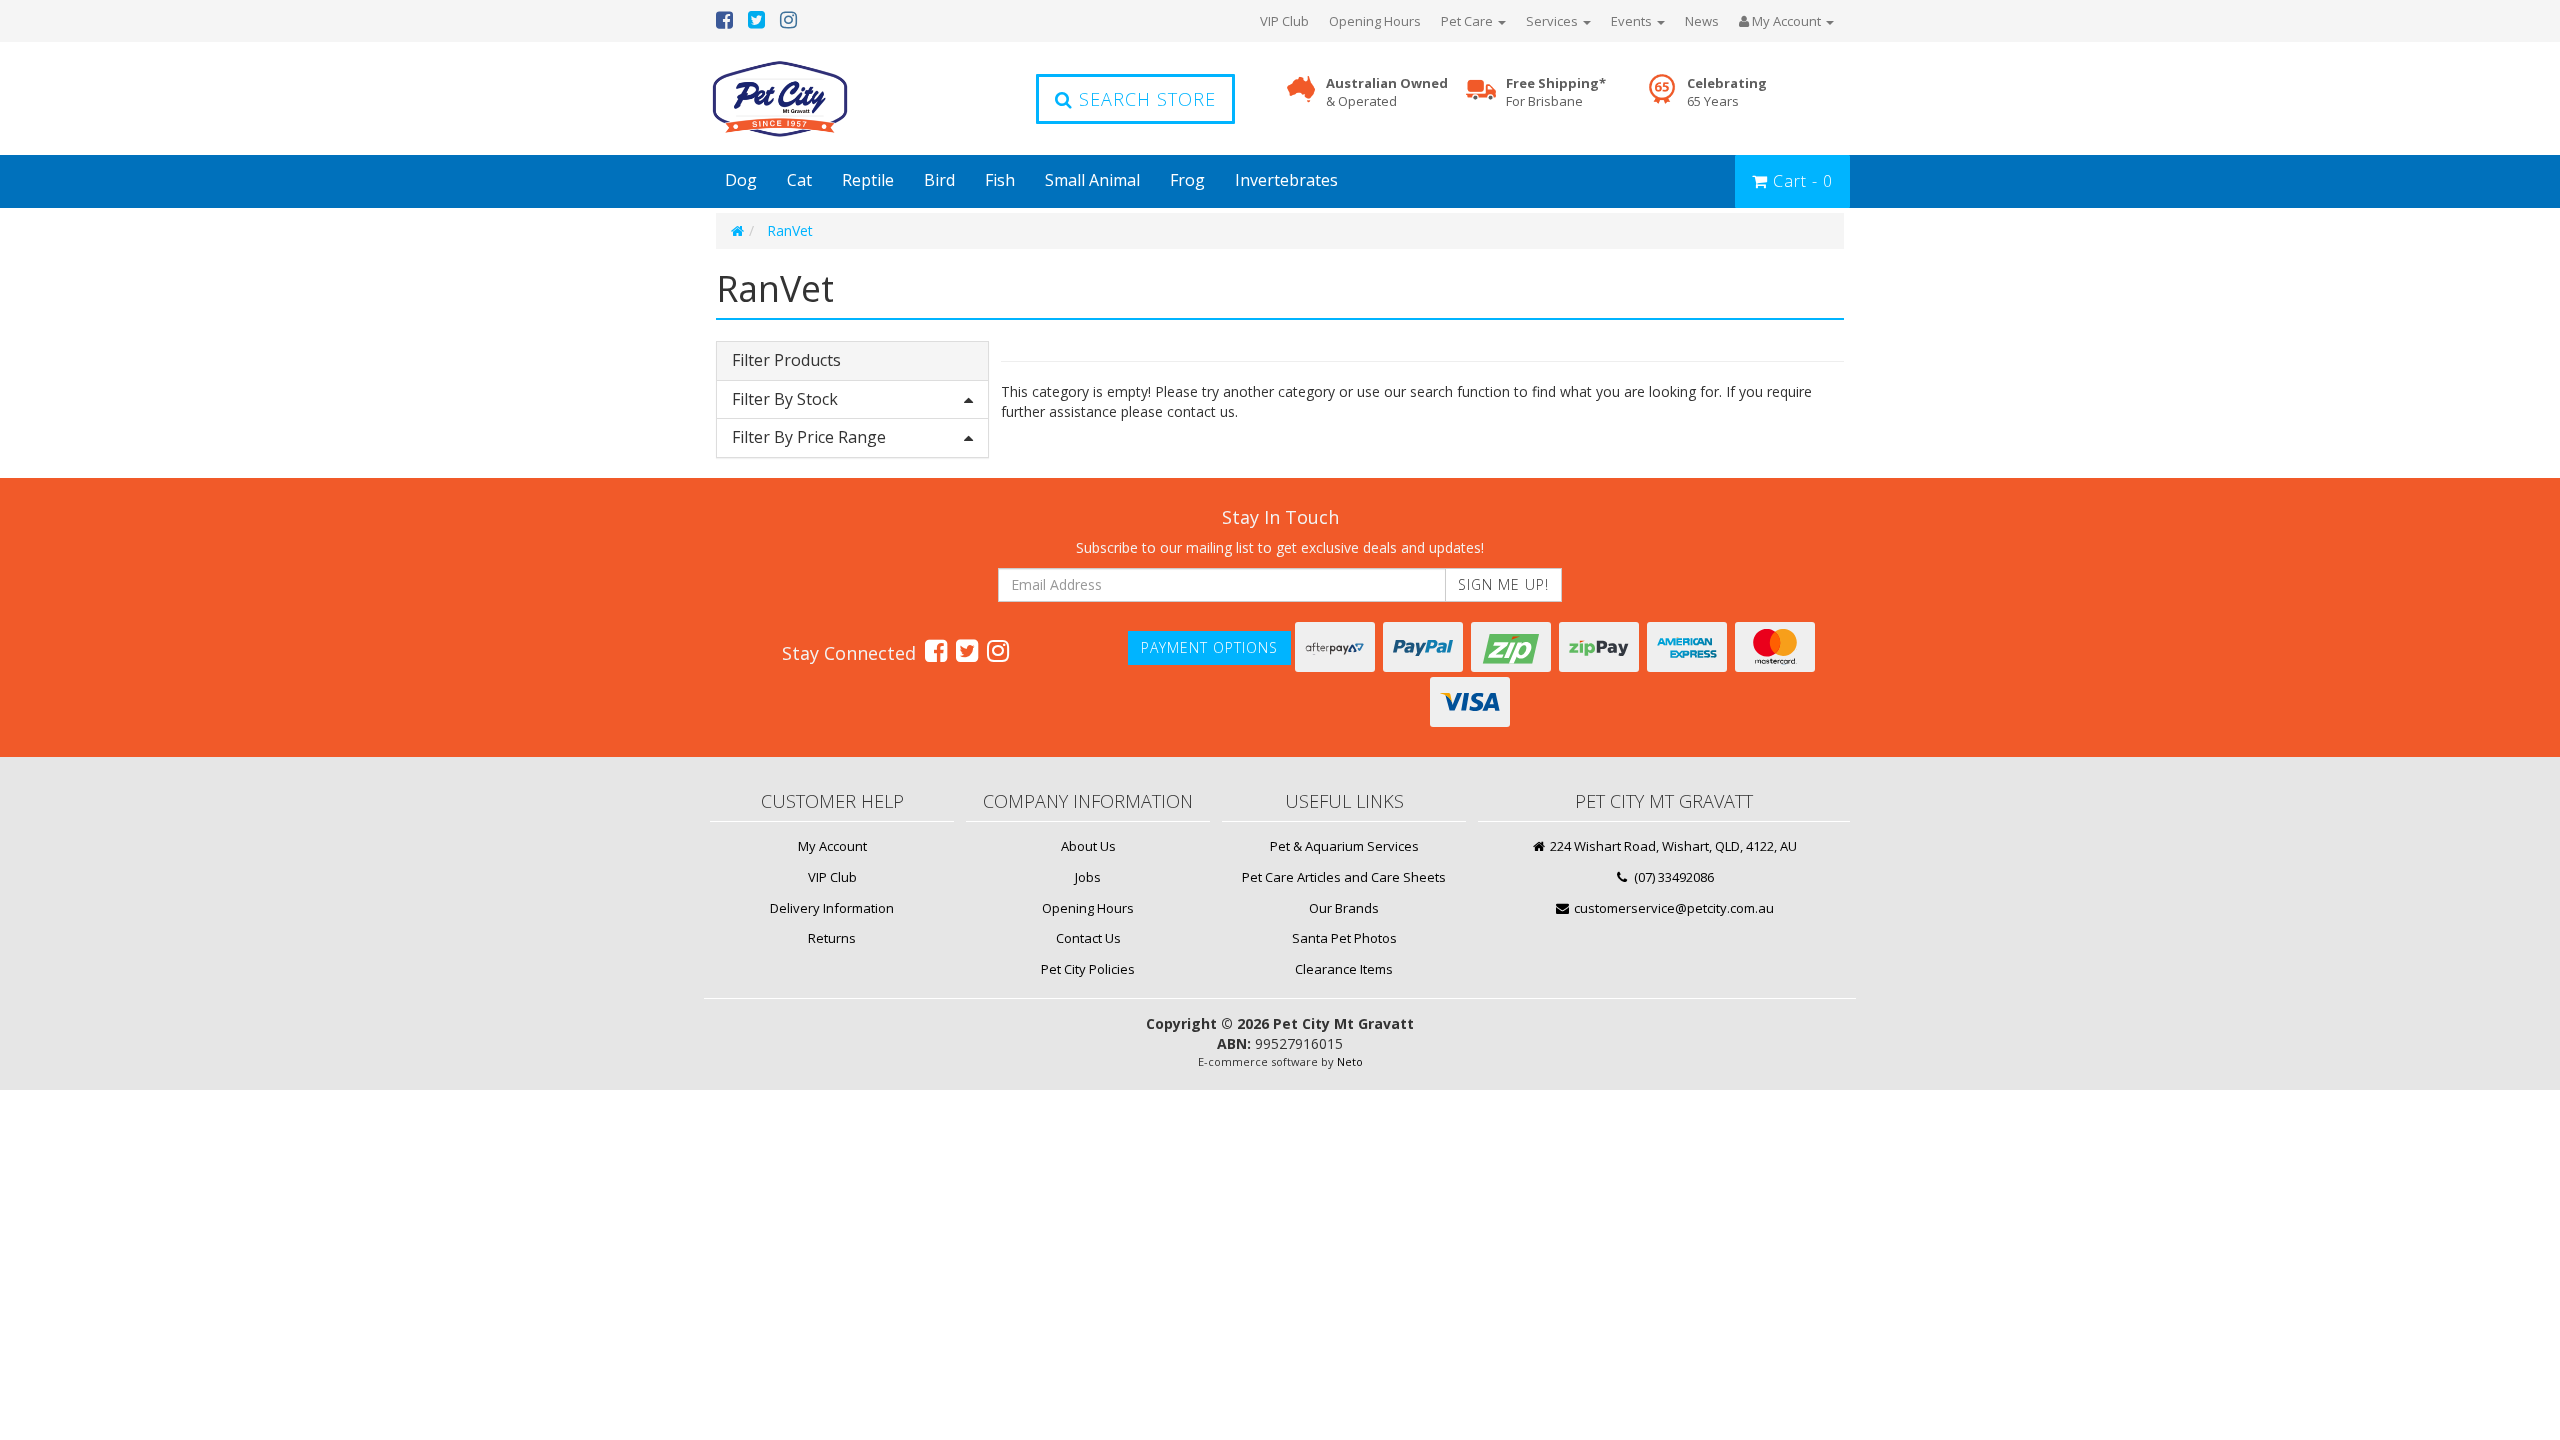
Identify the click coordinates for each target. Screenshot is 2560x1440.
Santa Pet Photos (1344, 938)
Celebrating (1727, 92)
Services (1553, 21)
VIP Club (1284, 21)
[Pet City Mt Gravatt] (810, 98)
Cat (799, 180)
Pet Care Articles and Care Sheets (1344, 877)
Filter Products (786, 361)
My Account (832, 846)
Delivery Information (832, 908)
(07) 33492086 (1672, 877)
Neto (1350, 1061)
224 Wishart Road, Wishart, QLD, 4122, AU (1672, 846)
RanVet (790, 230)
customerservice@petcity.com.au (1672, 908)
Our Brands (1344, 908)
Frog (1187, 180)
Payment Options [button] (1209, 647)
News (1702, 21)
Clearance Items (1344, 969)
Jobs (1088, 877)
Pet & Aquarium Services (1344, 846)
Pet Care (1468, 21)
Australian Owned (1387, 92)
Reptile (868, 180)
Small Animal (1092, 180)
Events (1633, 21)
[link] (936, 650)
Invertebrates (1286, 180)
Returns (832, 938)
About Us (1088, 846)
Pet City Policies (1088, 969)
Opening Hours (1375, 21)
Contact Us (1088, 938)
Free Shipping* (1556, 92)
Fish (1000, 180)
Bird (939, 180)
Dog (741, 180)
